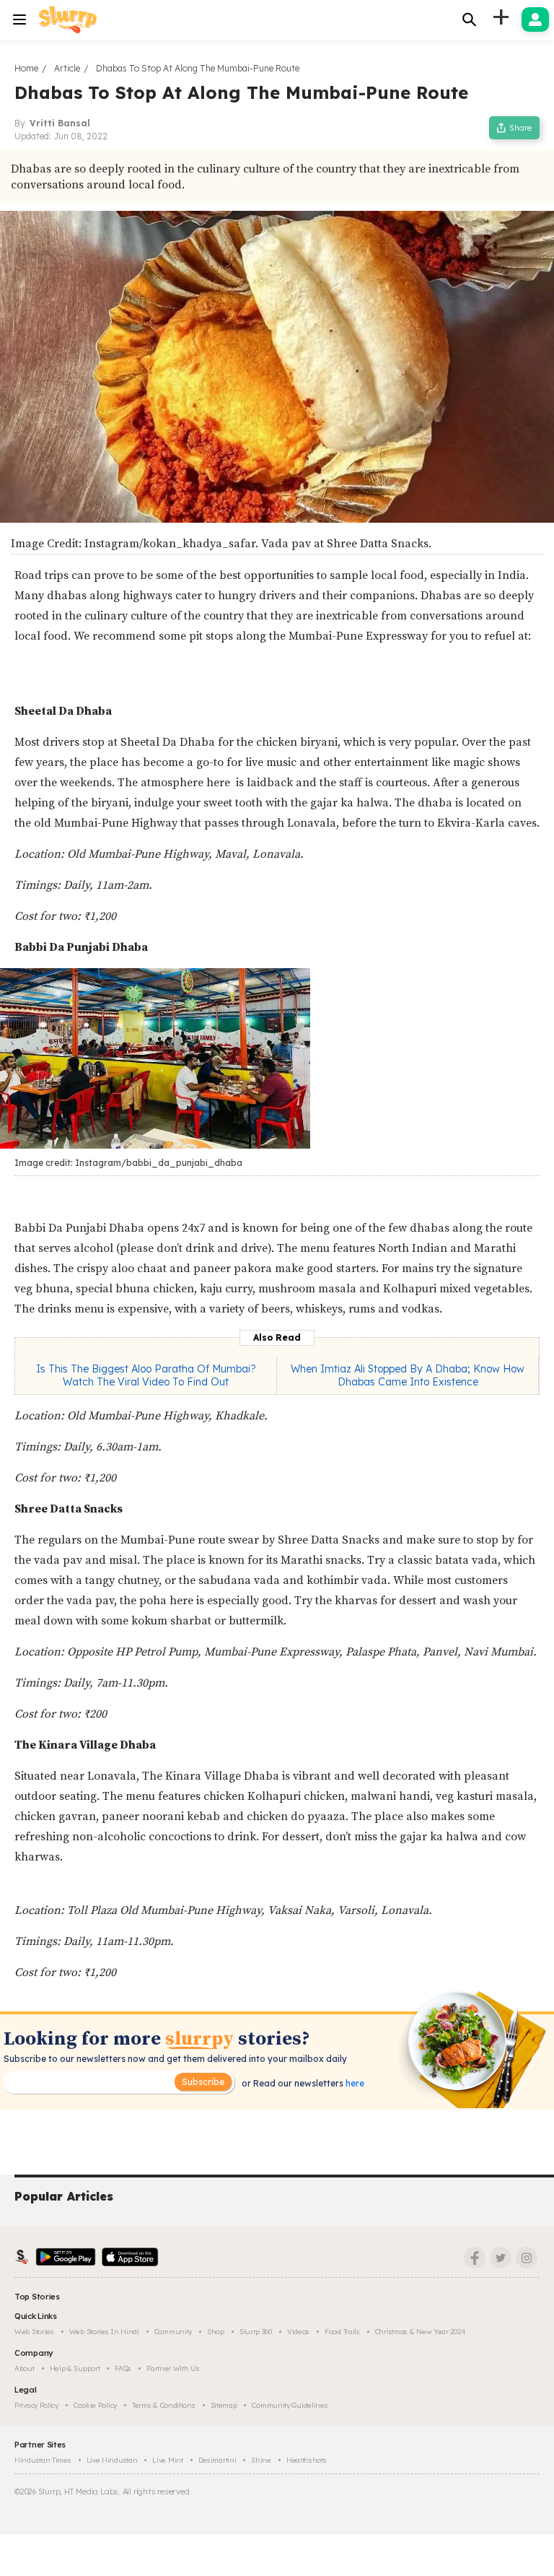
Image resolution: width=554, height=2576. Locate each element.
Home (26, 68)
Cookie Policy (95, 2405)
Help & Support (75, 2368)
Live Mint (167, 2460)
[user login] (535, 19)
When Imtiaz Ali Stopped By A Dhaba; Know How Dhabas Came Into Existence (408, 1375)
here (354, 2083)
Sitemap (224, 2405)
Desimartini (217, 2460)
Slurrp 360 (256, 2332)
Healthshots (307, 2460)
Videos (298, 2332)
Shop (216, 2332)
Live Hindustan (112, 2460)
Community (173, 2332)
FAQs (123, 2368)
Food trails (342, 2332)
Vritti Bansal (60, 123)
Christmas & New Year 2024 (421, 2332)
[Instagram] (527, 2258)
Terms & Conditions (164, 2405)
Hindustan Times (43, 2460)
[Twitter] (501, 2258)
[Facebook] (475, 2258)
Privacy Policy (36, 2405)
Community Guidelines (290, 2405)
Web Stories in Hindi (104, 2332)
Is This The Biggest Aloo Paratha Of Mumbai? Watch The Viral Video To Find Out (146, 1375)
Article (67, 68)
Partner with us (173, 2368)
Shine (261, 2460)
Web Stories (34, 2332)
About (25, 2368)
